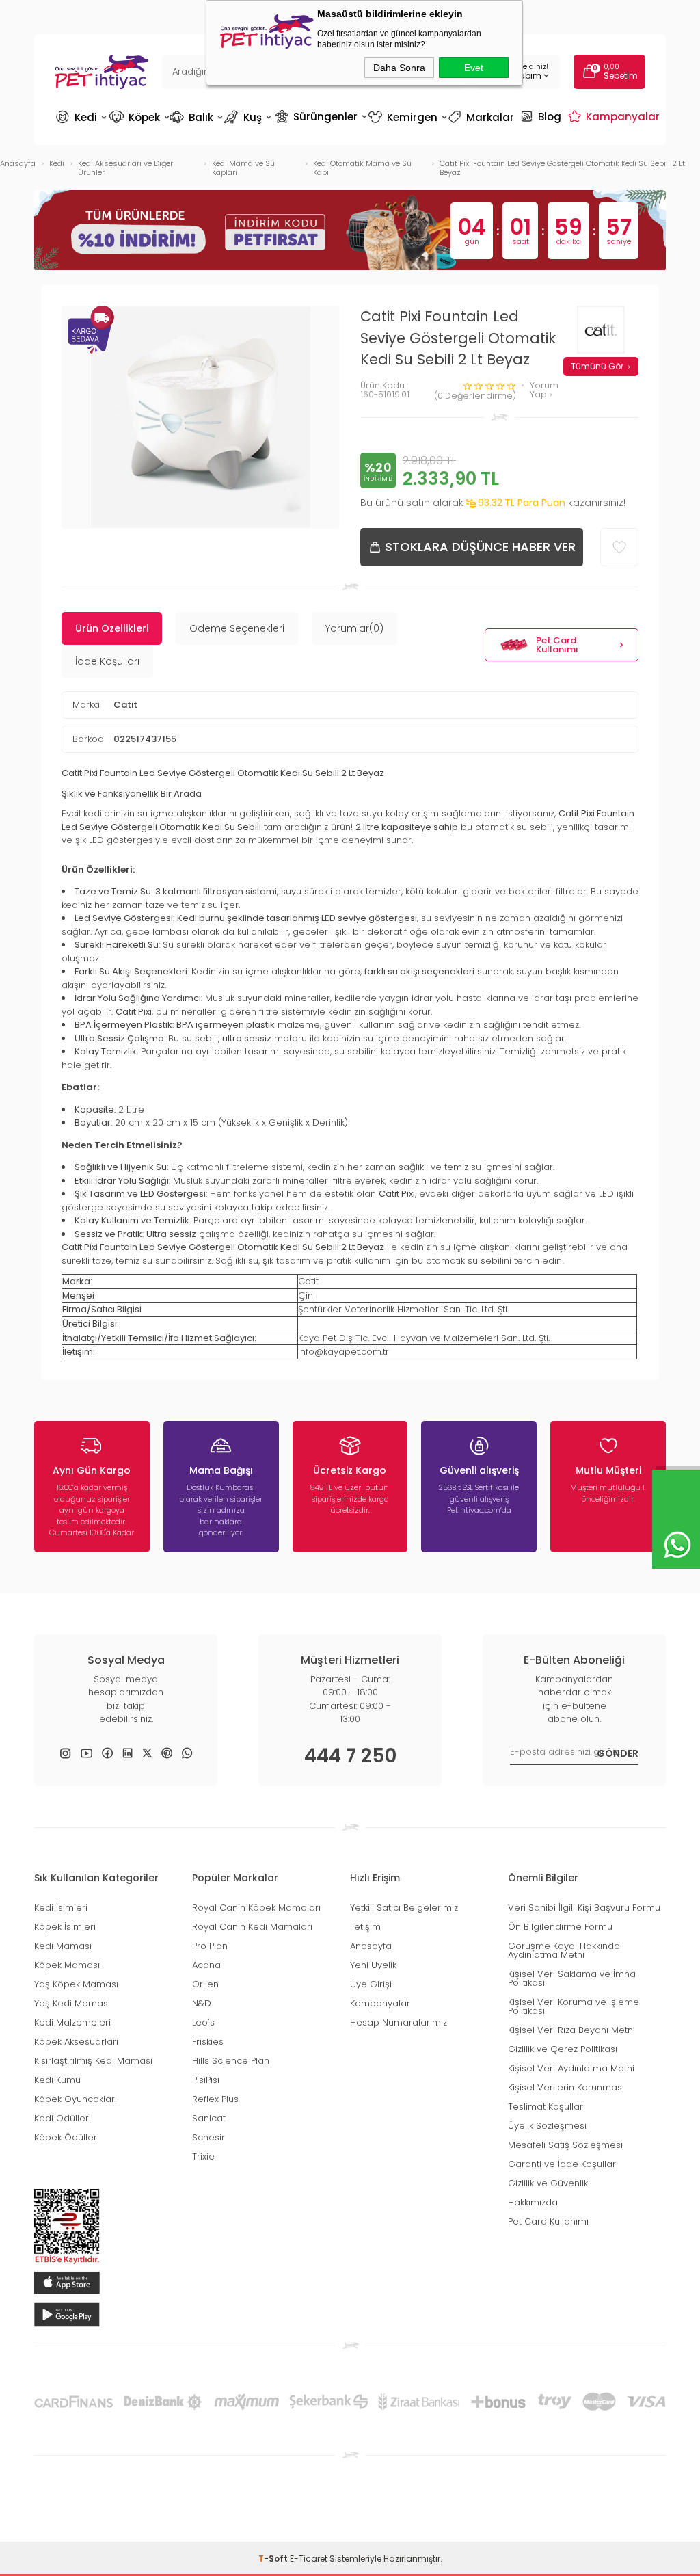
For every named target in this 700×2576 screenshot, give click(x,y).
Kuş (249, 117)
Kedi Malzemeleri (72, 2022)
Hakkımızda (533, 2202)
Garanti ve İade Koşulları (563, 2164)
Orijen (205, 1984)
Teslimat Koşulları (547, 2107)
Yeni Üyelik (373, 1965)
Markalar (483, 117)
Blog (542, 116)
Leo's (203, 2022)
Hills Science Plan (231, 2061)
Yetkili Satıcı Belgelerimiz (404, 1908)
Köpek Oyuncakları (76, 2099)
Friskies (208, 2042)
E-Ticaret (309, 2559)
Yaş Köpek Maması (76, 1984)
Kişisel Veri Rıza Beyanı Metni (571, 2030)
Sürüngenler (320, 116)
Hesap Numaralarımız (399, 2022)
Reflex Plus (215, 2099)
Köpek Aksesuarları (76, 2042)
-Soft (274, 2559)
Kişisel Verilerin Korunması (566, 2087)
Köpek (138, 117)
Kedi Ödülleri (63, 2118)
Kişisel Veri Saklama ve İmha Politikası (572, 1978)
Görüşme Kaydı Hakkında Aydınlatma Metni (564, 1950)
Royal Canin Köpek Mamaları (256, 1908)
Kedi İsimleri (61, 1908)
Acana (206, 1965)
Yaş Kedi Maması (72, 2003)
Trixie (203, 2156)
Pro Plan (210, 1946)
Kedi (81, 117)
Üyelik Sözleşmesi (547, 2126)
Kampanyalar (616, 116)
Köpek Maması (67, 1965)
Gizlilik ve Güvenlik (548, 2183)
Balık (196, 117)
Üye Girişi (371, 1984)
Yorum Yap (544, 390)
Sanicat (209, 2118)
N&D (202, 2003)
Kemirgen (407, 117)
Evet (474, 68)
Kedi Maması (63, 1946)
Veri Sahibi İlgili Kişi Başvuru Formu (584, 1908)
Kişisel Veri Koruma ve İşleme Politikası (574, 2006)
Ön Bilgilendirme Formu (560, 1927)
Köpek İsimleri (65, 1927)
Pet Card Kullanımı (557, 645)
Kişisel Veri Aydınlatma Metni (571, 2068)
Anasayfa (371, 1946)
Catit (125, 705)
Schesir (208, 2137)
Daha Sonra (399, 68)
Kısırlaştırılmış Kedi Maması (93, 2061)
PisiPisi (206, 2080)
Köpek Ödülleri (67, 2137)
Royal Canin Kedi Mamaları (252, 1927)
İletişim (365, 1927)
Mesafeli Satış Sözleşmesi (565, 2145)
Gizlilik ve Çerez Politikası (563, 2049)
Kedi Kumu (57, 2080)
